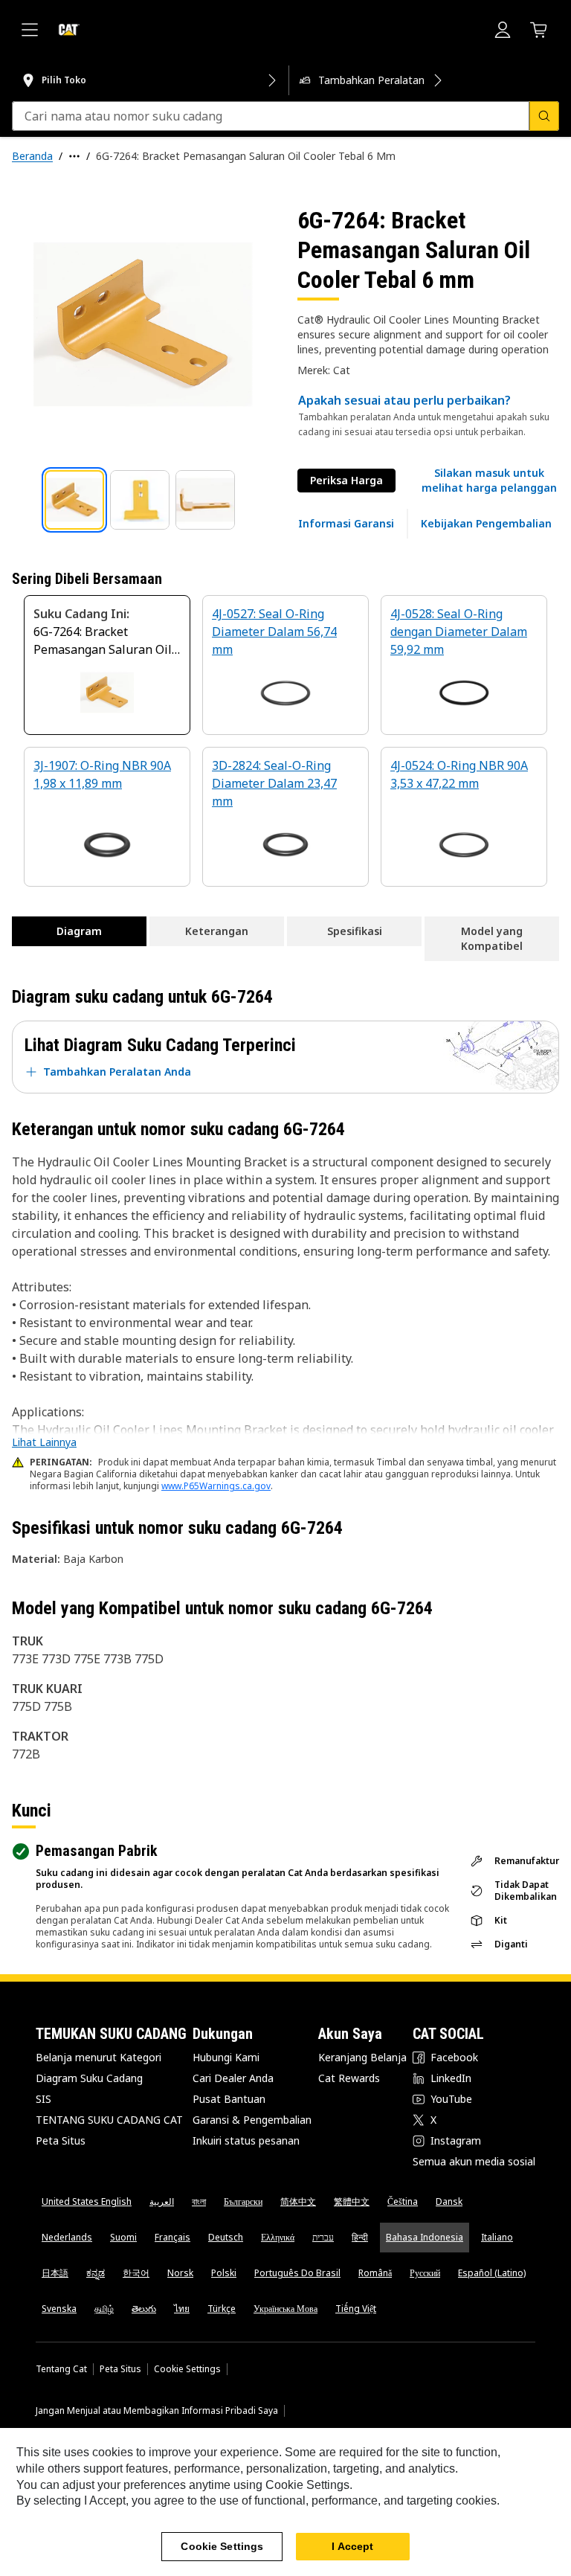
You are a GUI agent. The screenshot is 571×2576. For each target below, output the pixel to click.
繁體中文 (352, 2201)
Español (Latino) (492, 2273)
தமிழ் (104, 2309)
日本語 (55, 2273)
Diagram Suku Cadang (89, 2078)
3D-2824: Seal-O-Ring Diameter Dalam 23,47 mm (274, 783)
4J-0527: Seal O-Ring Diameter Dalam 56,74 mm (274, 632)
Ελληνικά (278, 2237)
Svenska (59, 2309)
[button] (489, 481)
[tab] (74, 500)
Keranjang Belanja (362, 2057)
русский (425, 2273)
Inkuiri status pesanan (246, 2140)
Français (172, 2237)
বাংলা (199, 2201)
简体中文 (298, 2201)
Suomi (123, 2237)
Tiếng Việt (356, 2309)
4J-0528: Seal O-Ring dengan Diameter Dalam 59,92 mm (459, 632)
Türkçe (222, 2309)
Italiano (497, 2237)
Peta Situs (61, 2140)
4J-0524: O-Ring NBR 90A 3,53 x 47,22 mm (459, 774)
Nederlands (67, 2237)
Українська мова (285, 2309)
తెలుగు (144, 2309)
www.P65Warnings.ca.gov (216, 1486)
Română (375, 2273)
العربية (162, 2201)
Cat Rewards (349, 2078)
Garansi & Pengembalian (252, 2120)
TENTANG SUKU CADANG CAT (109, 2120)
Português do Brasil (297, 2273)
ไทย (182, 2309)
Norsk (180, 2273)
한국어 (136, 2273)
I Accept (352, 2546)
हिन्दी (360, 2237)
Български (243, 2201)
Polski (224, 2273)
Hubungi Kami (226, 2057)
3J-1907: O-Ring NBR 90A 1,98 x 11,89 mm (102, 774)
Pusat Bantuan (229, 2099)
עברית (323, 2237)
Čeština (403, 2201)
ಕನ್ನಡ (96, 2273)
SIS (43, 2099)
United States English (87, 2201)
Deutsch (226, 2237)
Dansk (449, 2201)
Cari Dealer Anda (233, 2078)
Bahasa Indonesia (425, 2237)
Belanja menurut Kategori (99, 2057)
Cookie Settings (187, 2369)
